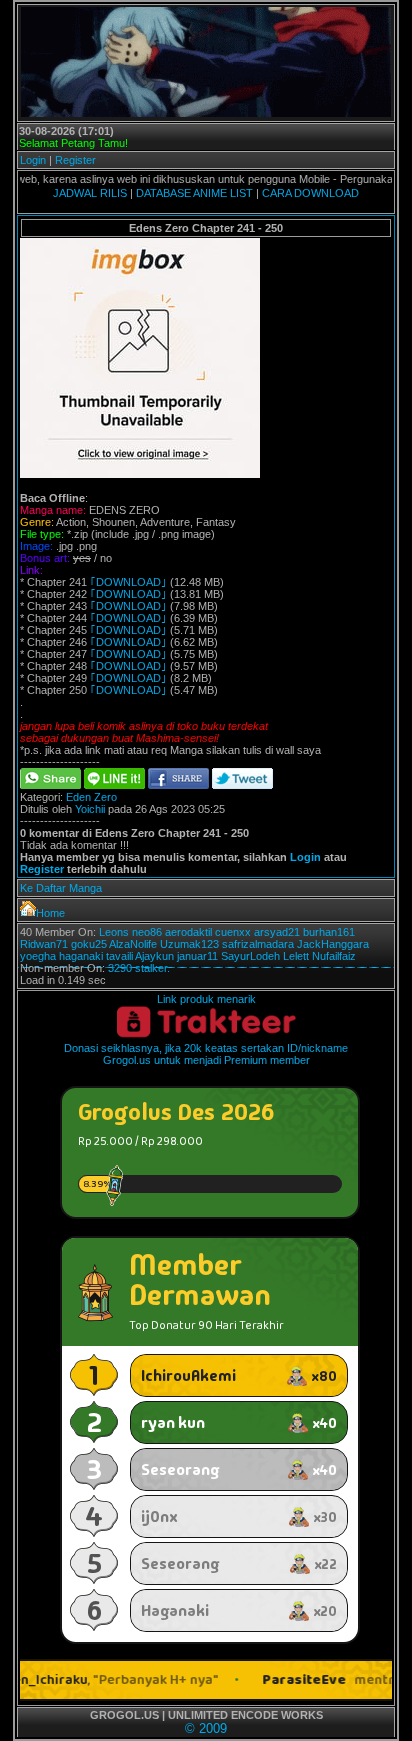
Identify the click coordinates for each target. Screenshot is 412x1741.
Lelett (296, 956)
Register (75, 160)
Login (33, 160)
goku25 (89, 944)
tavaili (119, 956)
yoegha (38, 956)
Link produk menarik (206, 999)
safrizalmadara (258, 944)
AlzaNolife (133, 944)
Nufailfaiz (334, 956)
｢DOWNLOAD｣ (128, 582)
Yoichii (90, 809)
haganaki (81, 956)
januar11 (197, 956)
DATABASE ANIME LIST (194, 193)
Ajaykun (154, 956)
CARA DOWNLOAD (310, 193)
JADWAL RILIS (90, 193)
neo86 (147, 932)
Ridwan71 (44, 944)
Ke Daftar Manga (61, 888)
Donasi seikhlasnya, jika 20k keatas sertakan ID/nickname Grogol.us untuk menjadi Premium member (206, 1054)
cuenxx (233, 932)
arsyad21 (277, 932)
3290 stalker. (139, 968)
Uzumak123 (189, 944)
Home (50, 913)
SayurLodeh (250, 956)
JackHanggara (333, 944)
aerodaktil (188, 932)
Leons (114, 932)
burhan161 (329, 932)
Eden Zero (91, 797)
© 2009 (206, 1728)
